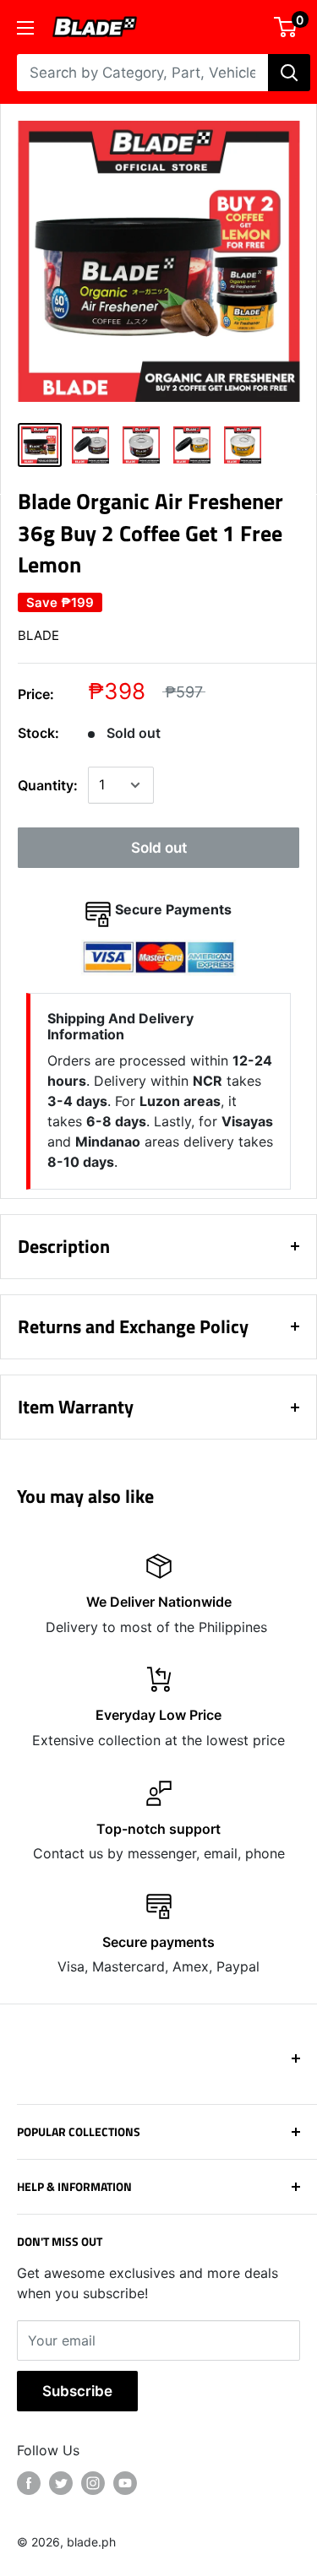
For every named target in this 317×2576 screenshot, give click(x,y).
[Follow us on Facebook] (29, 2483)
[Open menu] (25, 28)
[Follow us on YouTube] (125, 2483)
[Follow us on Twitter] (61, 2483)
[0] (286, 27)
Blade (38, 635)
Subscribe (77, 2391)
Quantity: (48, 785)
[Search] (289, 73)
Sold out (159, 848)
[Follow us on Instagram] (93, 2483)
